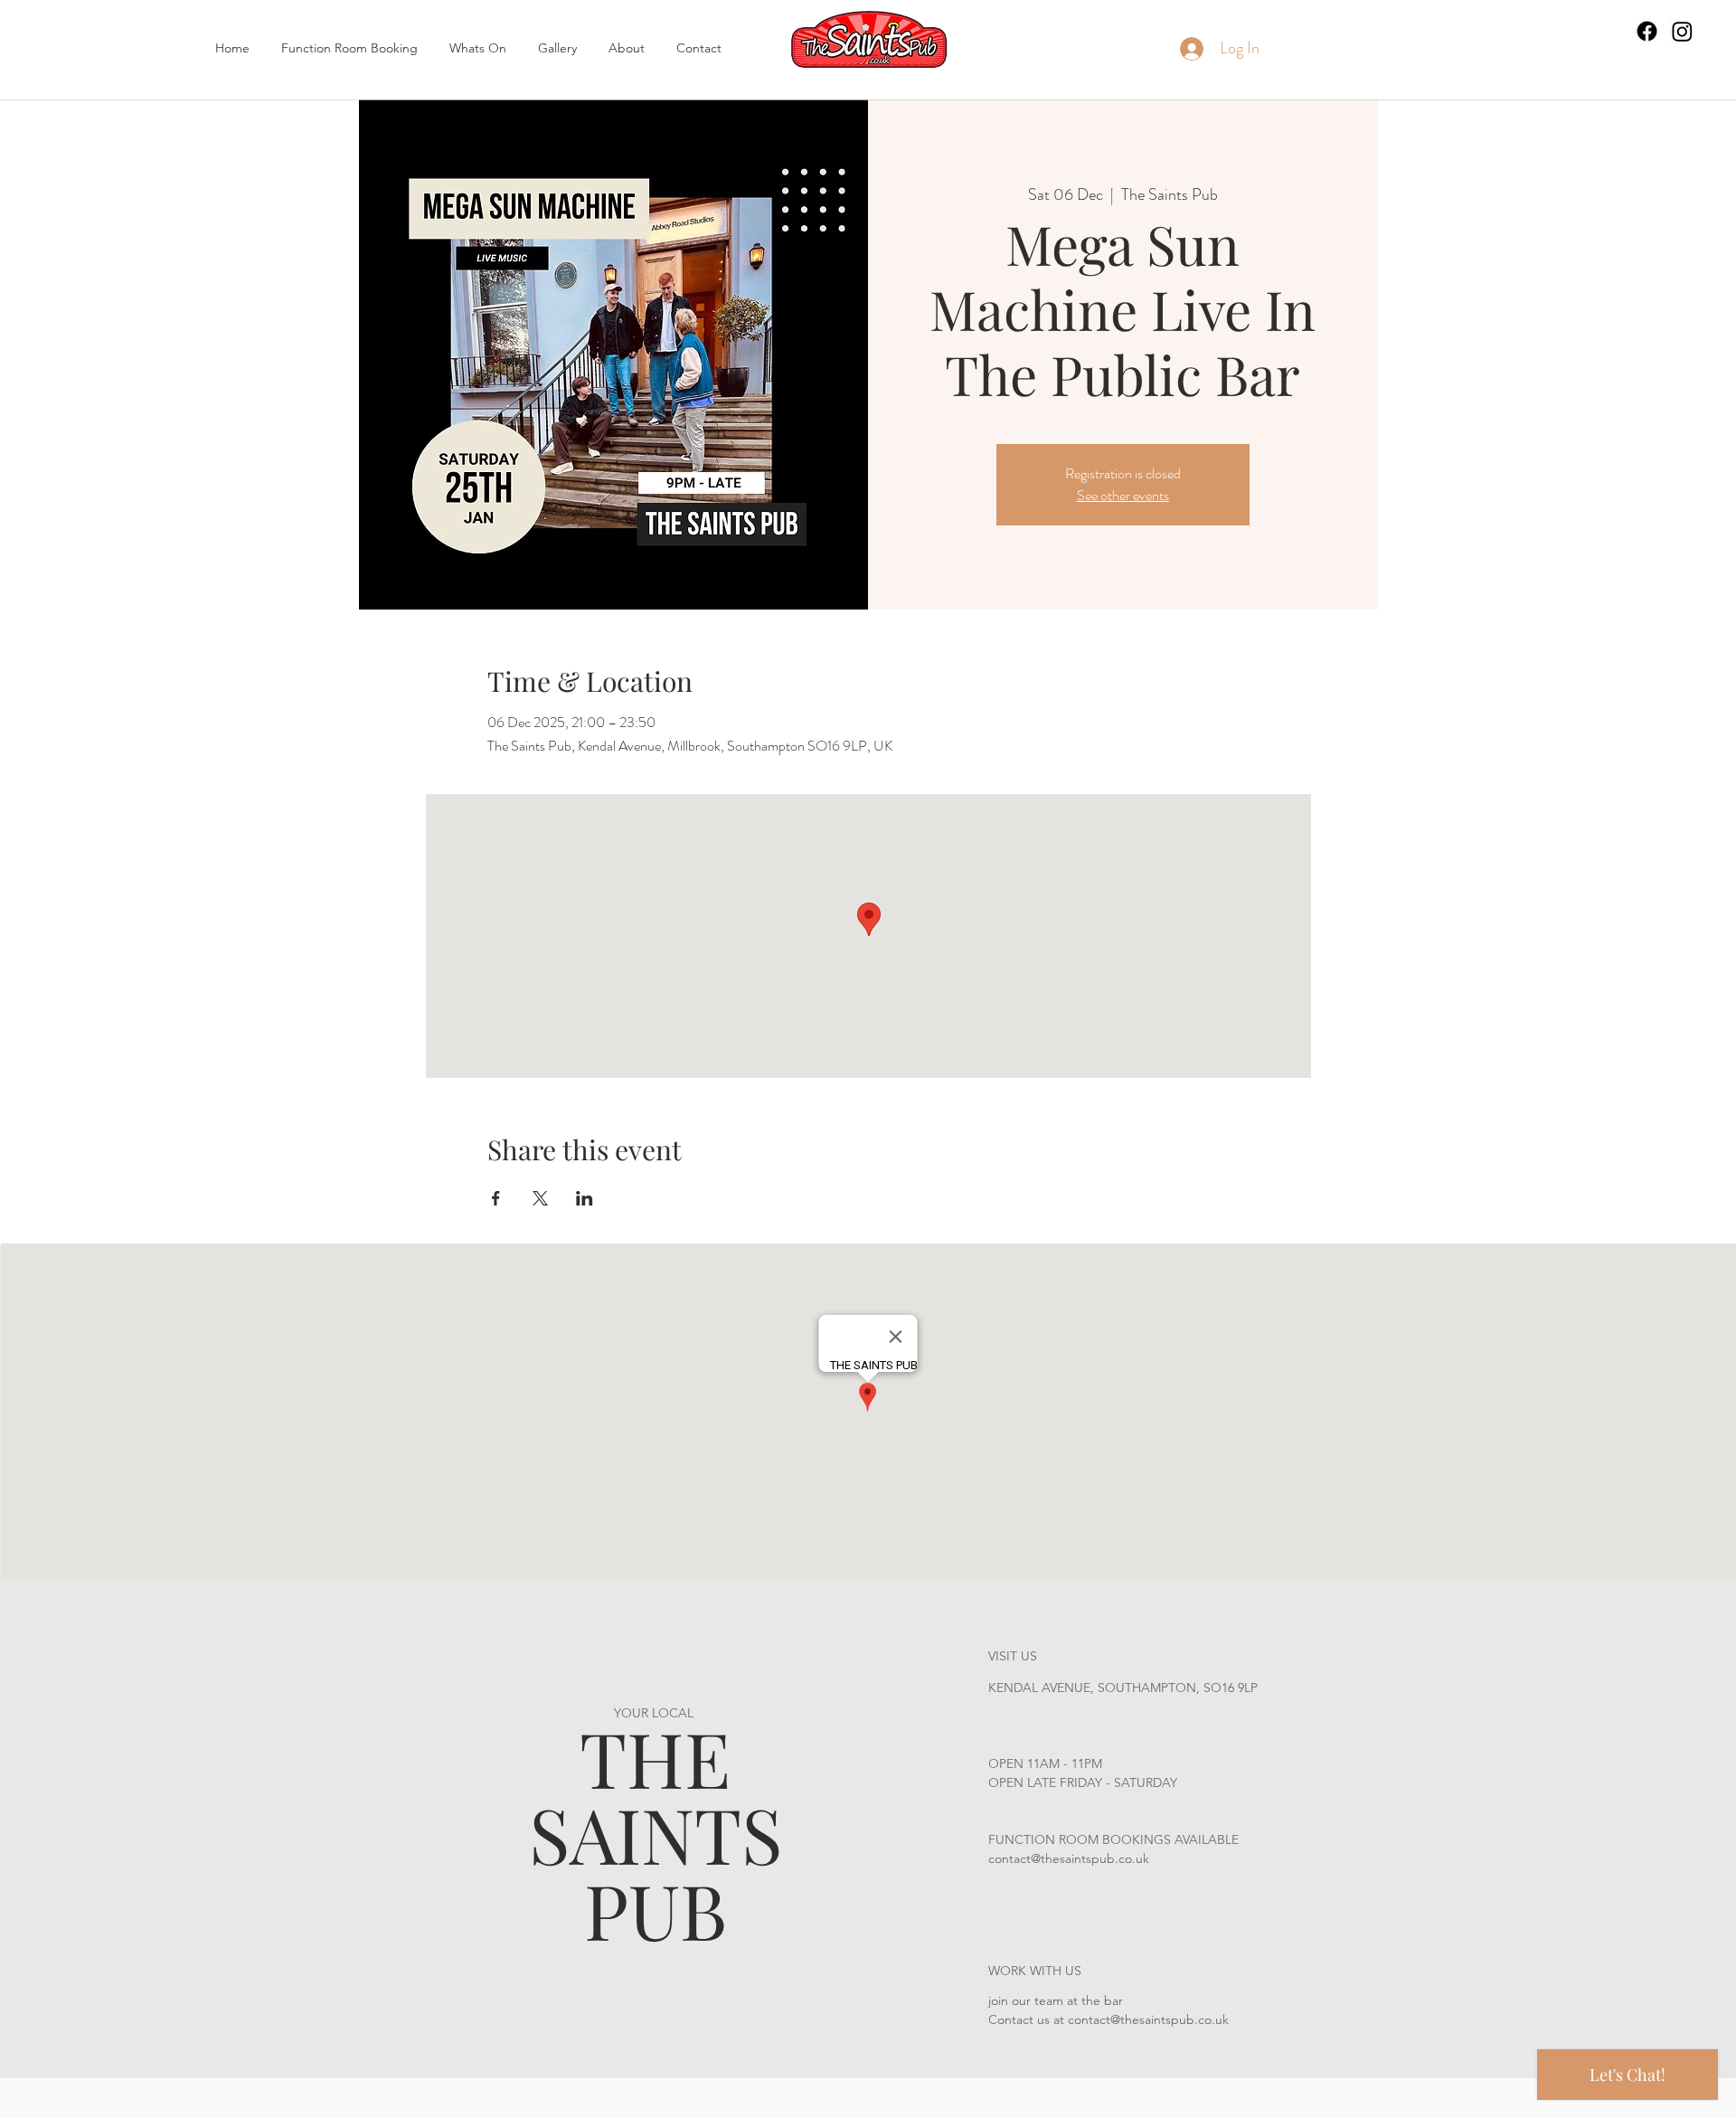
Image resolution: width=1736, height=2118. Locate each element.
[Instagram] (1682, 31)
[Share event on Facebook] (496, 1198)
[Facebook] (1647, 31)
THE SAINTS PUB (656, 1833)
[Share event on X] (540, 1198)
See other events (1123, 495)
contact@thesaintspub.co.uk (1069, 1858)
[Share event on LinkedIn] (585, 1198)
